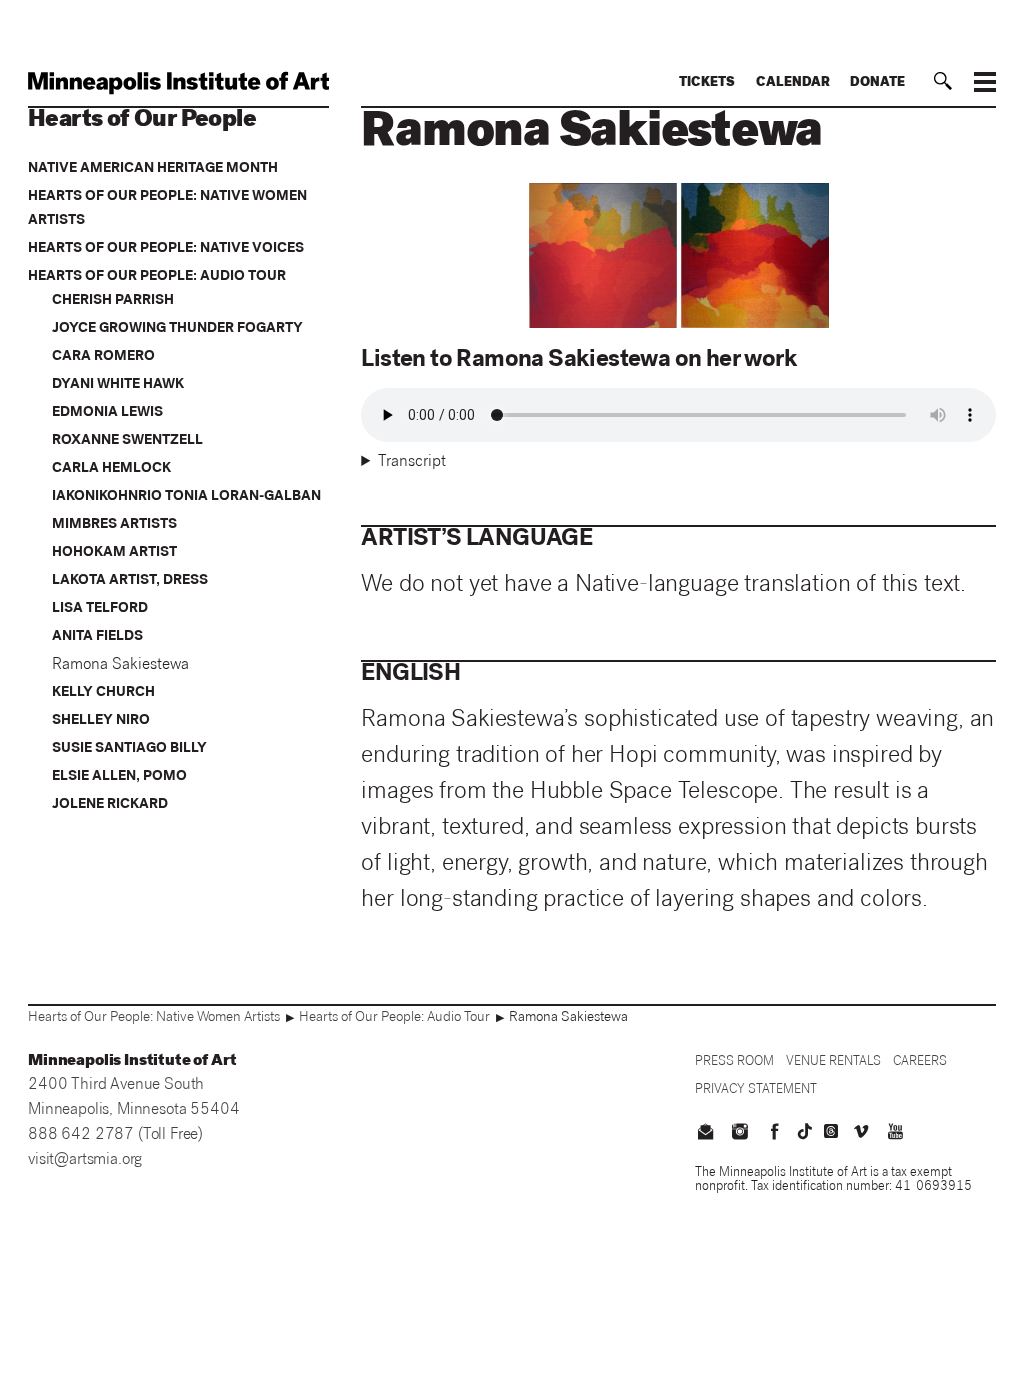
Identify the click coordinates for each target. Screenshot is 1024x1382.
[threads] (831, 1131)
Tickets (707, 83)
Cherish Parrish (113, 301)
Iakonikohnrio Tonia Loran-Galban (186, 497)
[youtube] (895, 1134)
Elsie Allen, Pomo (119, 777)
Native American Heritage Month (153, 169)
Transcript (412, 463)
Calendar (793, 83)
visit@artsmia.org (85, 1160)
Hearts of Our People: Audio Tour (157, 277)
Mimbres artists (114, 525)
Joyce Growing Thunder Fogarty (177, 329)
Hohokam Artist (114, 553)
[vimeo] (861, 1134)
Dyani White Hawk (118, 385)
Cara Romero (103, 357)
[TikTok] (805, 1131)
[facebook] (774, 1134)
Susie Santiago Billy (129, 749)
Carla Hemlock (111, 469)
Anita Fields (97, 637)
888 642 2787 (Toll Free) (115, 1135)
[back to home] (178, 83)
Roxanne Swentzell (127, 441)
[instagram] (740, 1134)
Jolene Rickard (110, 805)
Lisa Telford (100, 609)
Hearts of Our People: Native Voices (166, 249)
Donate (877, 83)
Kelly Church (103, 693)
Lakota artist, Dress (130, 581)
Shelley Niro (101, 721)
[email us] (706, 1134)
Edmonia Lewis (107, 413)
